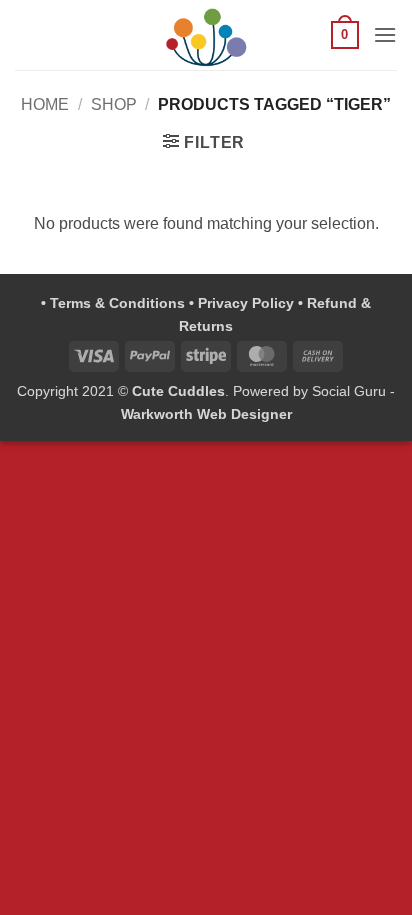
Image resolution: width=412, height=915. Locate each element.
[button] (345, 35)
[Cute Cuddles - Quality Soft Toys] (206, 35)
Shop (114, 104)
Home (45, 104)
